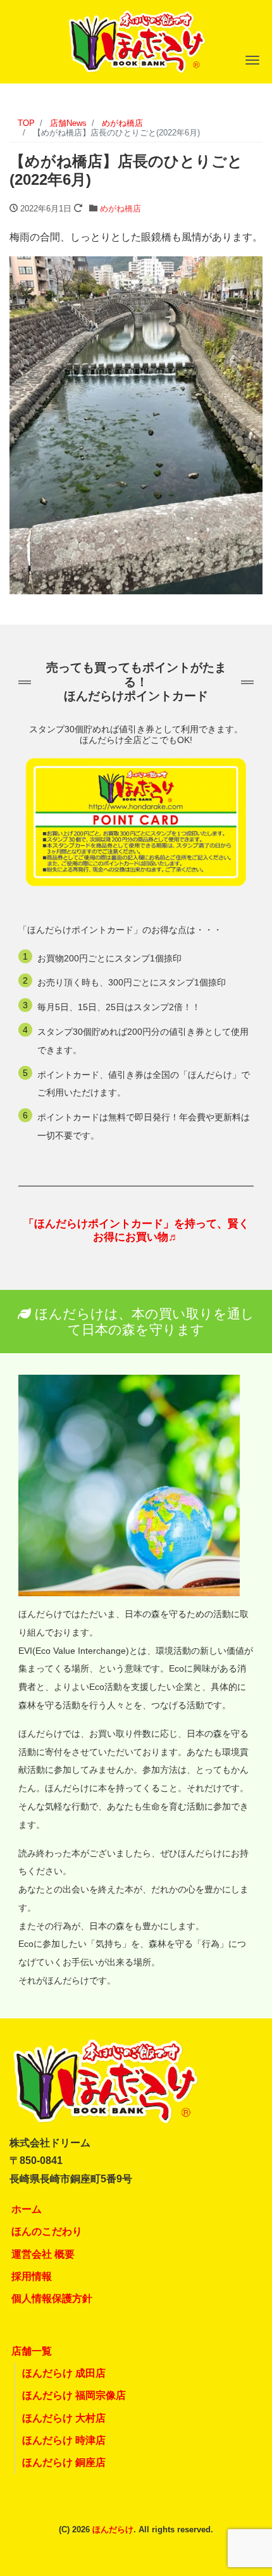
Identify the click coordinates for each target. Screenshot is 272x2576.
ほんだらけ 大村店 (64, 2418)
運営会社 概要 (43, 2254)
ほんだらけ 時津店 (64, 2440)
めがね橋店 (121, 209)
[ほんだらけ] (136, 40)
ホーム (27, 2209)
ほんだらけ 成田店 (64, 2373)
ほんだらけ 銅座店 (64, 2462)
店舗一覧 (32, 2351)
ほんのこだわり (47, 2231)
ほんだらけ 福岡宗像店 (74, 2395)
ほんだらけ (113, 2529)
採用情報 (32, 2276)
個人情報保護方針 (52, 2298)
